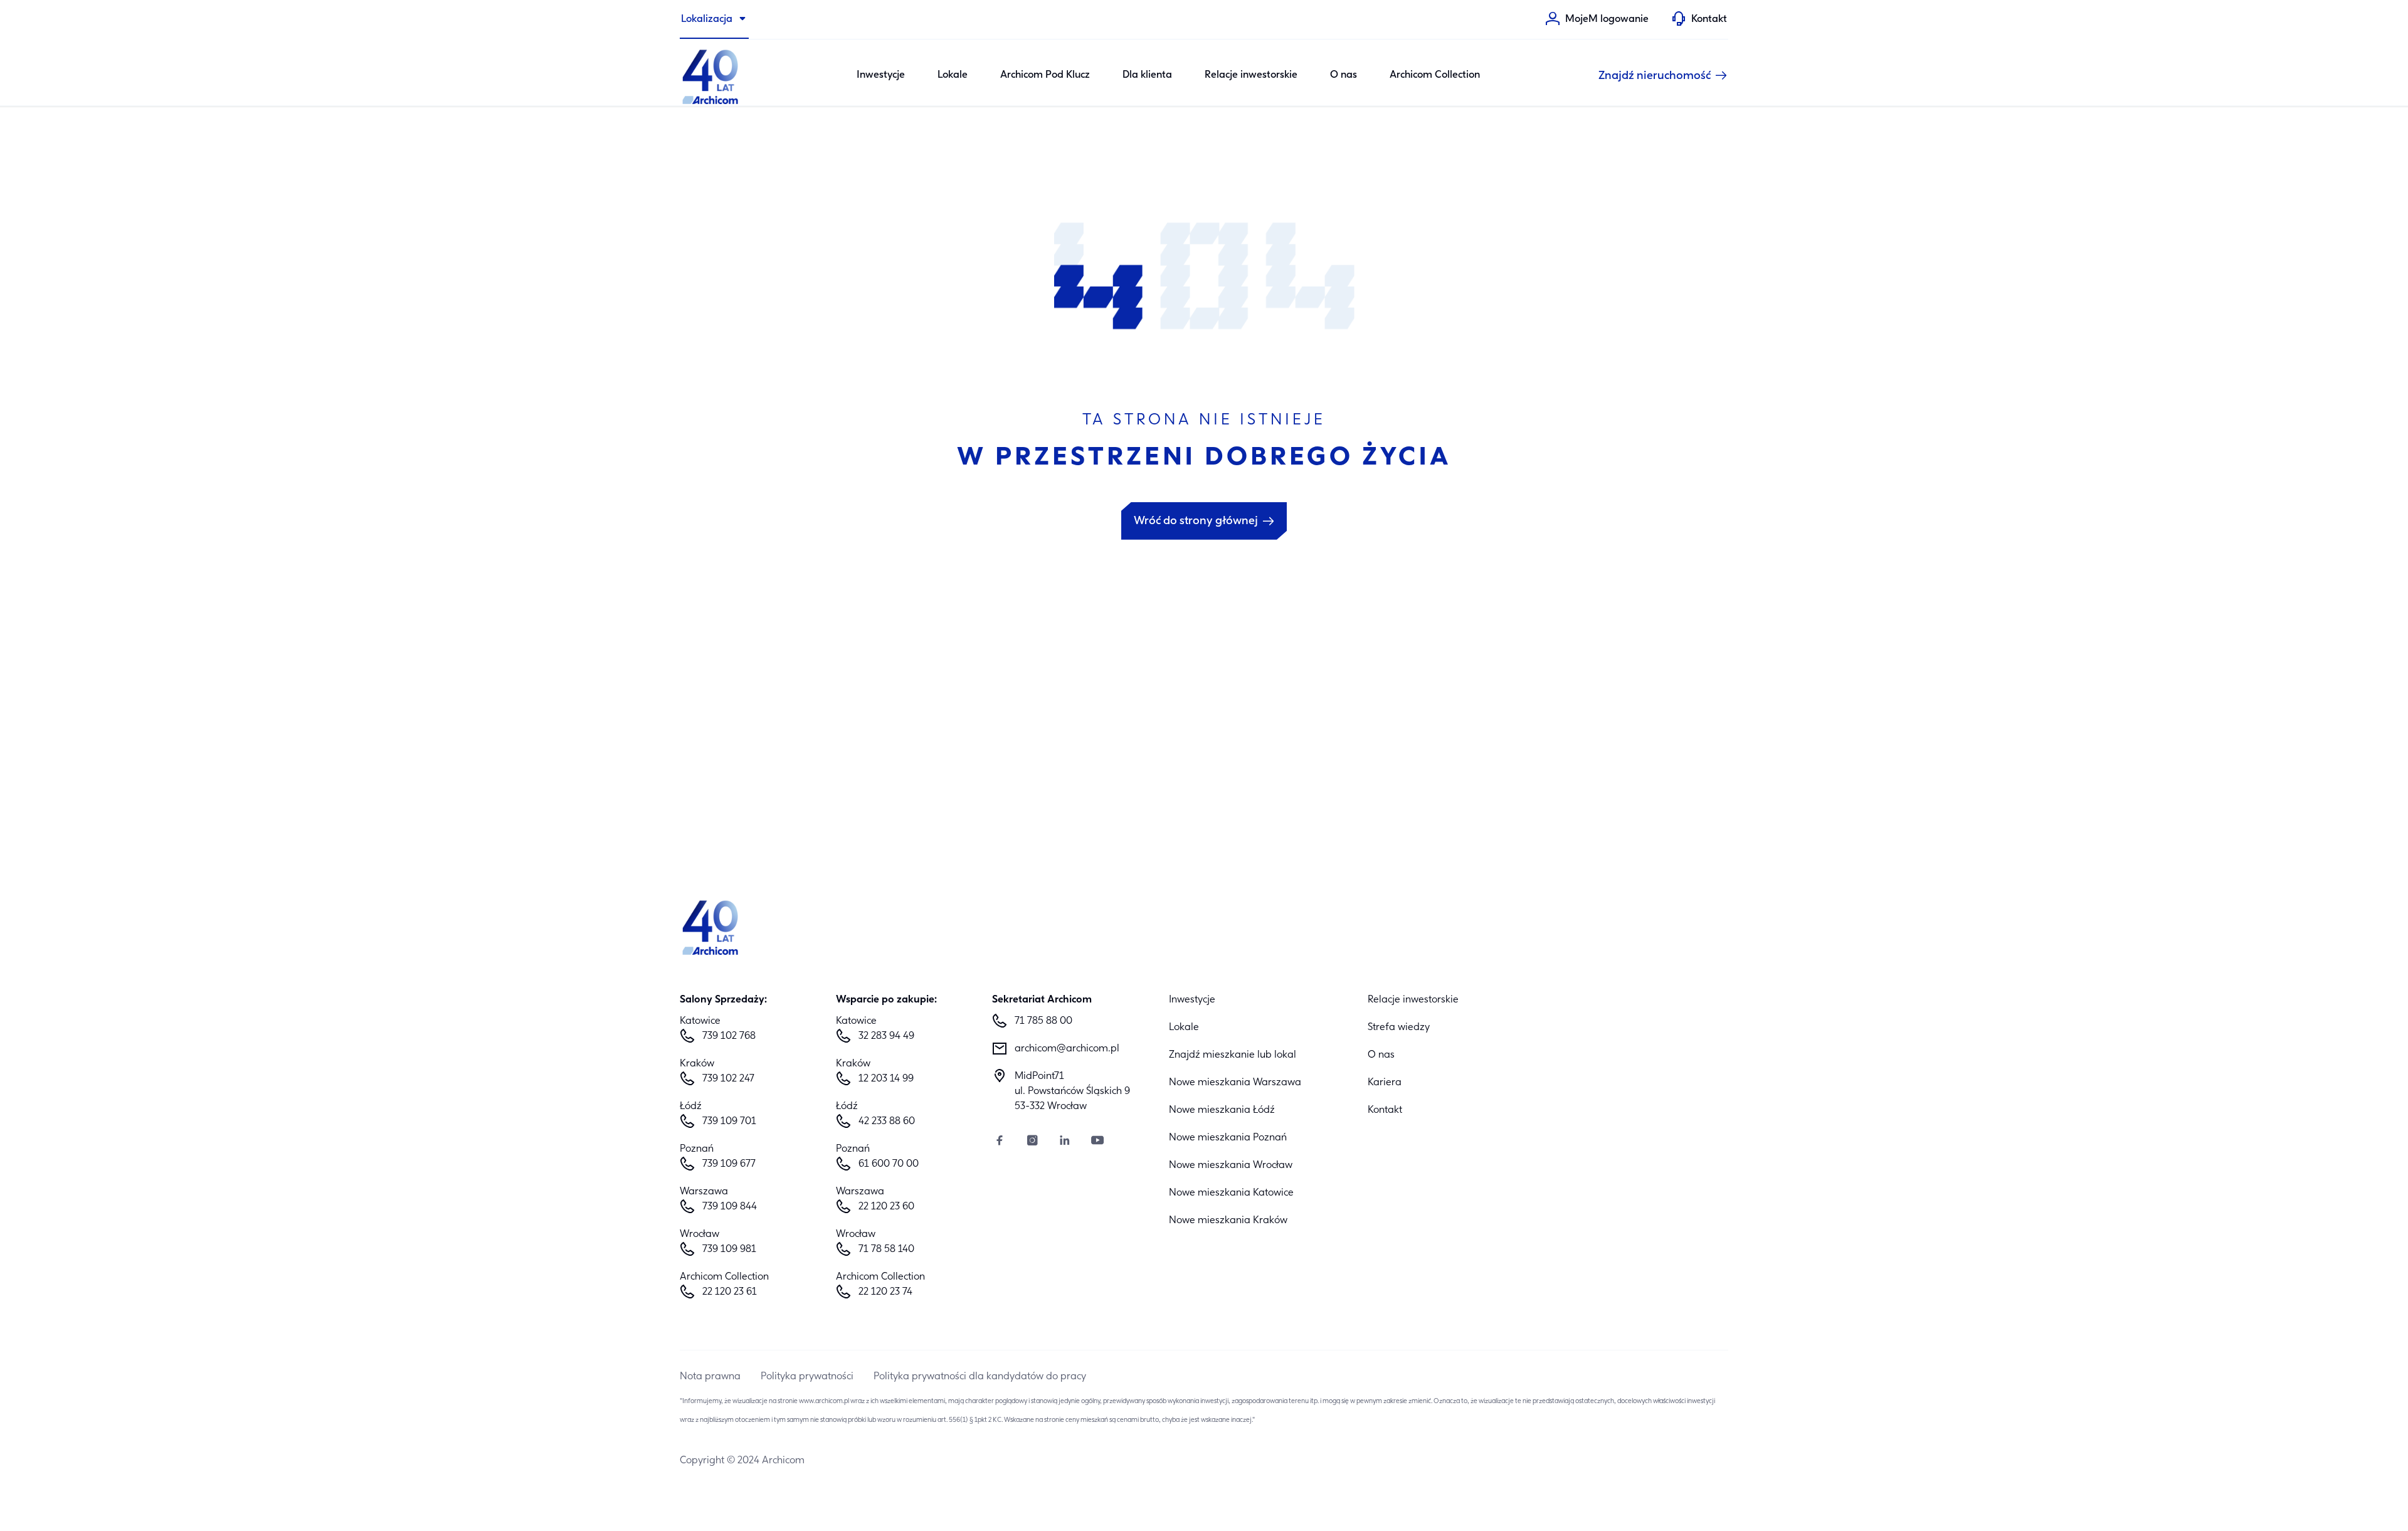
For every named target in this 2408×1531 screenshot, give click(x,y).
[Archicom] (711, 75)
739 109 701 (729, 1122)
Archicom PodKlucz (1045, 75)
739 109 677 (729, 1164)
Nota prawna (710, 1377)
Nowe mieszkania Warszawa (1235, 1083)
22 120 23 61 (730, 1292)
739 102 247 (728, 1079)
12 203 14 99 (886, 1079)
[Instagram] (1032, 1142)
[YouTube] (1097, 1142)
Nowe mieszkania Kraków (1228, 1221)
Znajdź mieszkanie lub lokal (1233, 1055)
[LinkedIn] (1065, 1142)
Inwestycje (881, 75)
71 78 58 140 (886, 1250)
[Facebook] (1000, 1142)
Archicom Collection (1435, 75)
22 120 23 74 (885, 1292)
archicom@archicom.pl (1067, 1049)
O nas (1344, 75)
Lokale (953, 75)
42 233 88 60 (887, 1122)
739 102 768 (729, 1036)
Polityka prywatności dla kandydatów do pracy (980, 1377)
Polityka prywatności (807, 1377)
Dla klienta (1147, 75)
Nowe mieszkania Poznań (1228, 1138)
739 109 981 (729, 1250)
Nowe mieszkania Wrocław (1231, 1165)
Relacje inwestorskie (1251, 75)
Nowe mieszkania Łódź (1222, 1110)
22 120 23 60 (886, 1207)
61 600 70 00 (889, 1164)
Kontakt (1385, 1110)
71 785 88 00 (1043, 1021)
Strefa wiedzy (1399, 1028)
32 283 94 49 (886, 1036)
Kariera (1385, 1083)
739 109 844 (730, 1207)
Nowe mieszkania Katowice (1231, 1193)
